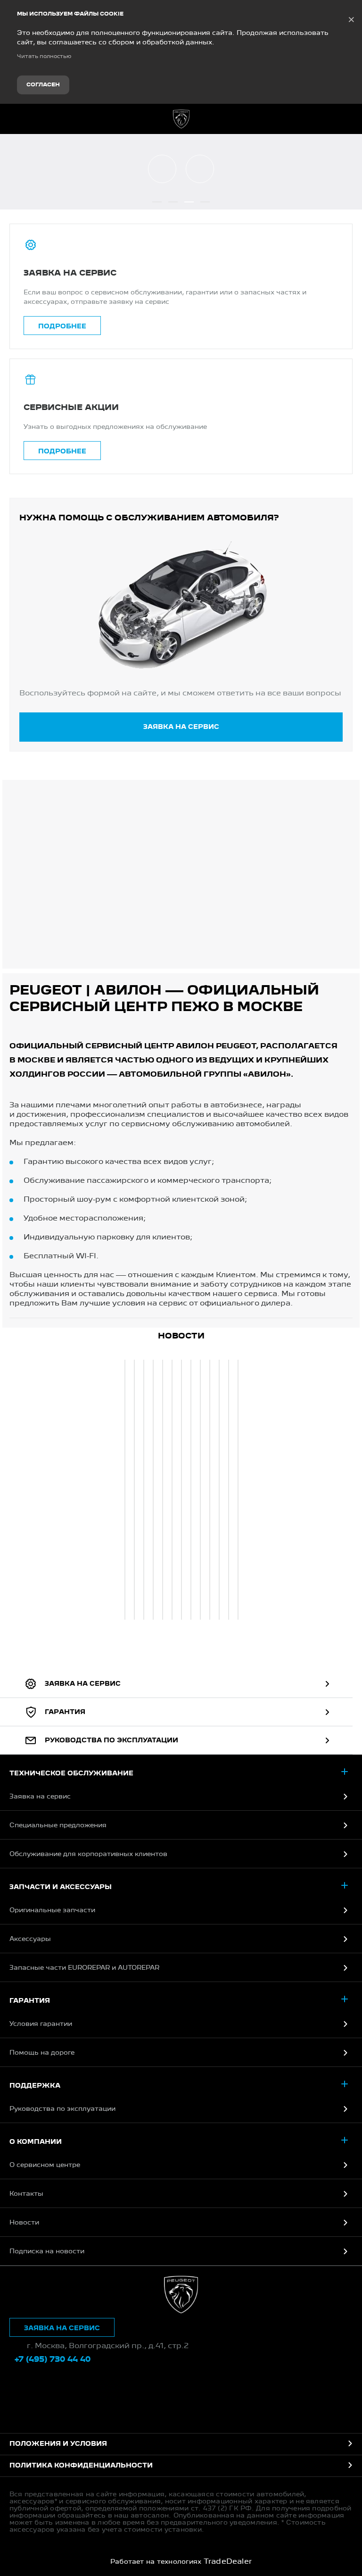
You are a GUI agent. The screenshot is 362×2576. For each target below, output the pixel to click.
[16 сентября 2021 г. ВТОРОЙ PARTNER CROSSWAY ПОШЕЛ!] (134, 1490)
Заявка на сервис (181, 727)
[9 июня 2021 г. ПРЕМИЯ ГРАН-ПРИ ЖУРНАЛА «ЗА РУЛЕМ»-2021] (191, 1490)
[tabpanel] (124, 1491)
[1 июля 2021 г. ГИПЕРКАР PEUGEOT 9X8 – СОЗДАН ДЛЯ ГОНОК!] (163, 1490)
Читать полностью (44, 57)
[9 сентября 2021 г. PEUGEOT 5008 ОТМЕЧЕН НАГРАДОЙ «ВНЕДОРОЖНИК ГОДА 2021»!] (144, 1490)
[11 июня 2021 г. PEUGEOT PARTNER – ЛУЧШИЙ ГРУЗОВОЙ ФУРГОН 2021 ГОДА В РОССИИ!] (181, 1490)
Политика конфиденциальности (81, 2466)
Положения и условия (58, 2444)
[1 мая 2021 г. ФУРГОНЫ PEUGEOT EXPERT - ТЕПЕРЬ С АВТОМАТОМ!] (210, 1490)
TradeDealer (228, 2562)
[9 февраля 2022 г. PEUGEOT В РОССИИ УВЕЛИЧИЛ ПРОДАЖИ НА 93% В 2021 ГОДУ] (125, 1490)
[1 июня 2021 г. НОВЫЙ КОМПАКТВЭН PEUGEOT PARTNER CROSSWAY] (200, 1490)
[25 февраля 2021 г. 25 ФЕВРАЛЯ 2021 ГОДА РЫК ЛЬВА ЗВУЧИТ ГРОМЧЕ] (219, 1490)
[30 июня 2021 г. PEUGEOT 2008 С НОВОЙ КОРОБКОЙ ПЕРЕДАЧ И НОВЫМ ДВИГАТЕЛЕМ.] (172, 1490)
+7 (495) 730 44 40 (348, 119)
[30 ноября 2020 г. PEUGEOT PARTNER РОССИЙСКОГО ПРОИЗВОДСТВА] (229, 1490)
